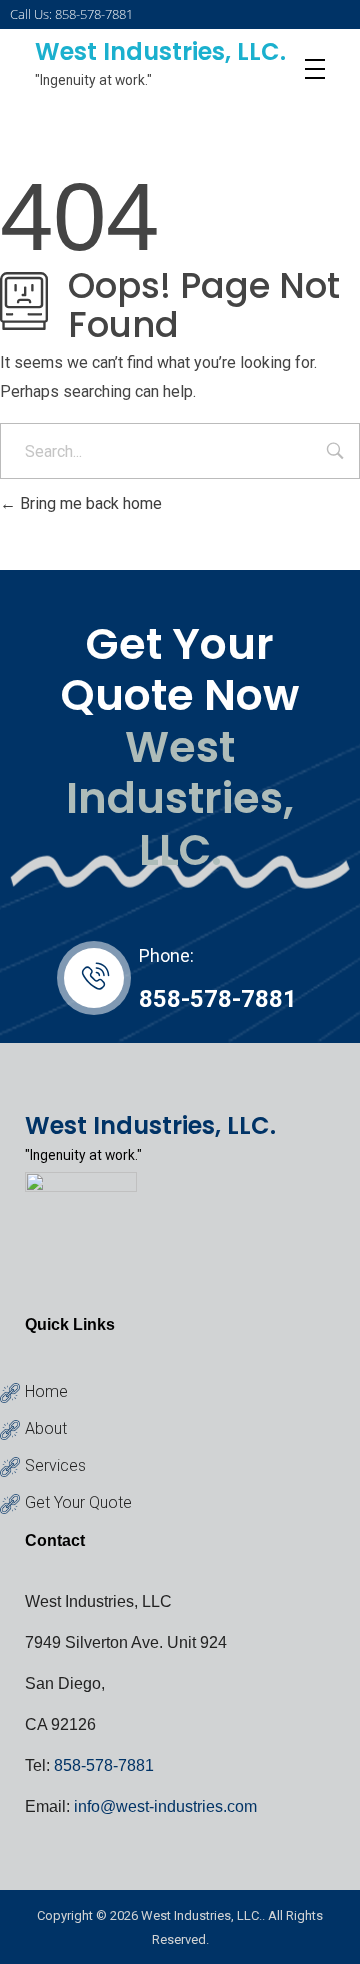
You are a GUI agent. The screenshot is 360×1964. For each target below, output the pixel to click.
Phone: (166, 955)
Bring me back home (89, 503)
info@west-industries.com (165, 1806)
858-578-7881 (218, 999)
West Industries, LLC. (160, 51)
